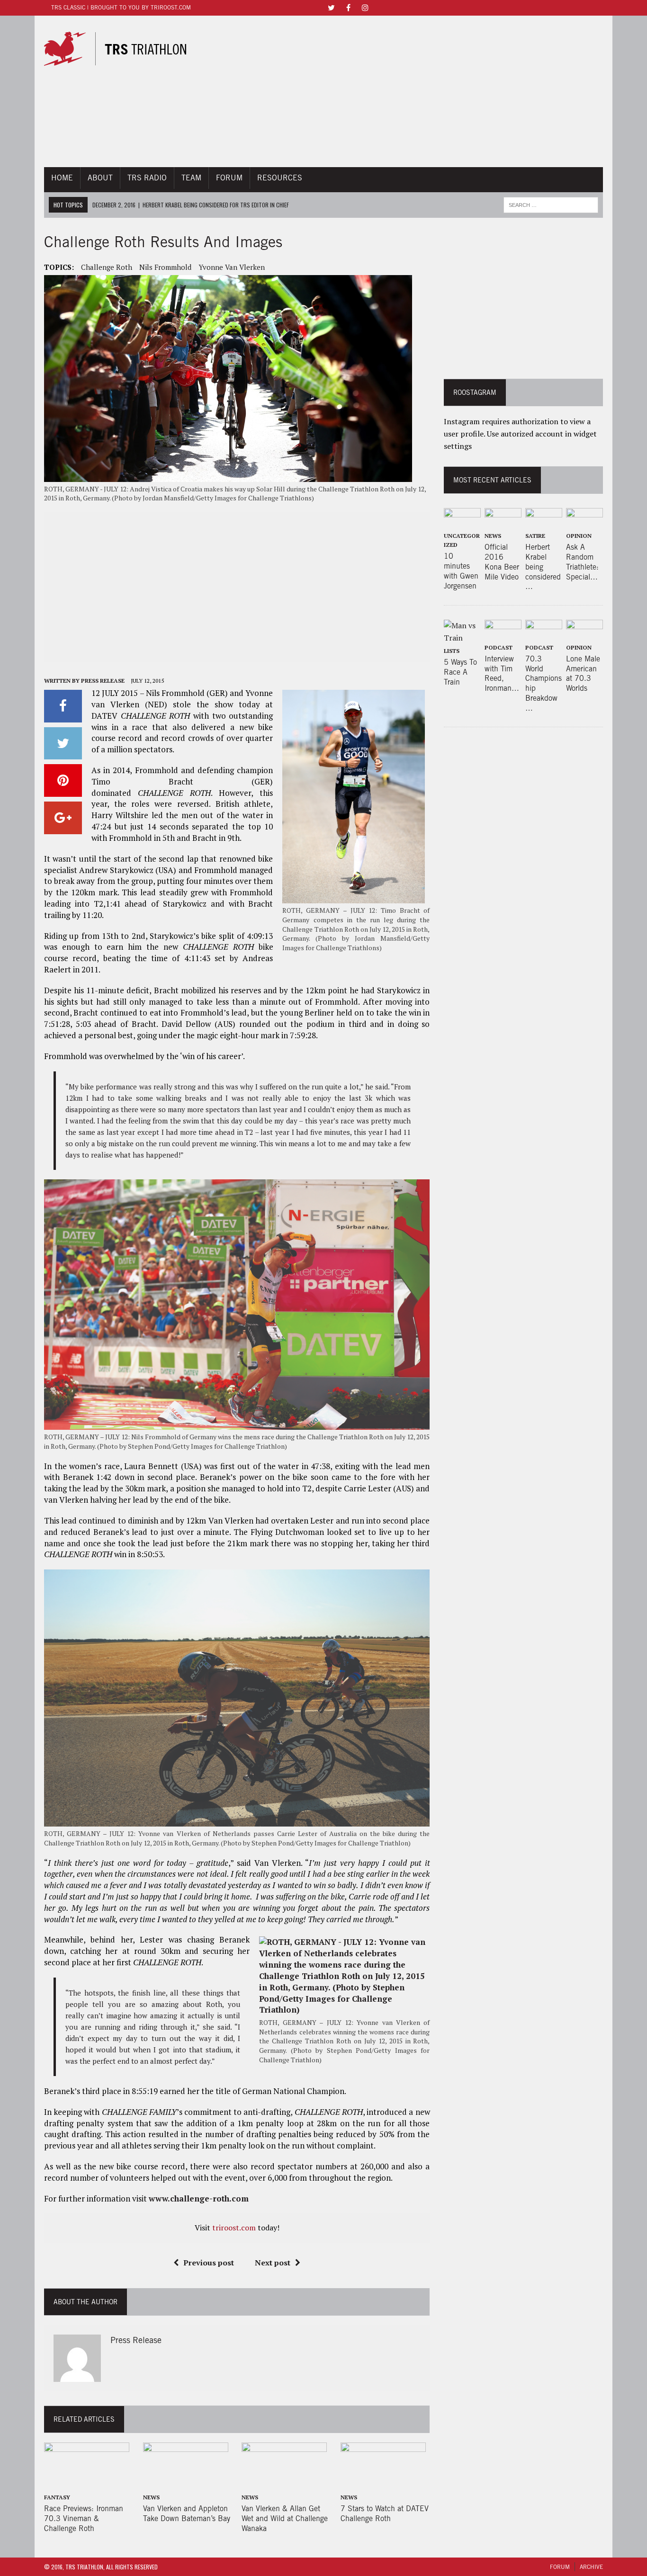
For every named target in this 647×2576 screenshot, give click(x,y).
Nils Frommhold (165, 267)
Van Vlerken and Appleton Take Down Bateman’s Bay (187, 2514)
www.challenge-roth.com (199, 2198)
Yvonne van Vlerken (232, 267)
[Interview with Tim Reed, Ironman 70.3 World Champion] (503, 634)
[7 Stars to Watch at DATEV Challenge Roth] (383, 2484)
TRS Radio (147, 178)
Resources (280, 178)
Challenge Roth (107, 267)
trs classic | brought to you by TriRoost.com (121, 7)
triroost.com (234, 2228)
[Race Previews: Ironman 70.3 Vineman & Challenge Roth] (87, 2484)
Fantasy (57, 2497)
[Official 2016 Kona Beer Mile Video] (503, 522)
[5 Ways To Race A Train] (462, 638)
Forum (229, 178)
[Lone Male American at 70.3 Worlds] (584, 634)
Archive (591, 2567)
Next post (273, 2263)
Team (191, 178)
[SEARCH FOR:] (551, 204)
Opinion (579, 536)
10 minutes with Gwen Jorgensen (461, 571)
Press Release (103, 681)
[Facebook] (348, 7)
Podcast (499, 647)
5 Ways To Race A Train (460, 672)
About (100, 178)
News (151, 2497)
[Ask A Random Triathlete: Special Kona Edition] (584, 522)
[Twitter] (331, 7)
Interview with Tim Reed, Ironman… (502, 673)
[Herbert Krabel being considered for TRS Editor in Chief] (544, 522)
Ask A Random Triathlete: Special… (582, 562)
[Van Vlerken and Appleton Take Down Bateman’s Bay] (186, 2484)
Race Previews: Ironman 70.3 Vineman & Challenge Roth (84, 2518)
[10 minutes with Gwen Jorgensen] (462, 522)
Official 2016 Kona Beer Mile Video (502, 562)
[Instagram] (365, 7)
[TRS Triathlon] (124, 49)
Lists (452, 651)
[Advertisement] (410, 91)
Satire (535, 536)
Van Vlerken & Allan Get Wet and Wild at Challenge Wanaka (285, 2518)
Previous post (209, 2263)
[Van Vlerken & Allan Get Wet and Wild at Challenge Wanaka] (284, 2484)
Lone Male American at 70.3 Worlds (583, 673)
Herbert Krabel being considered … (543, 567)
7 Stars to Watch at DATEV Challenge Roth (385, 2514)
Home (62, 178)
